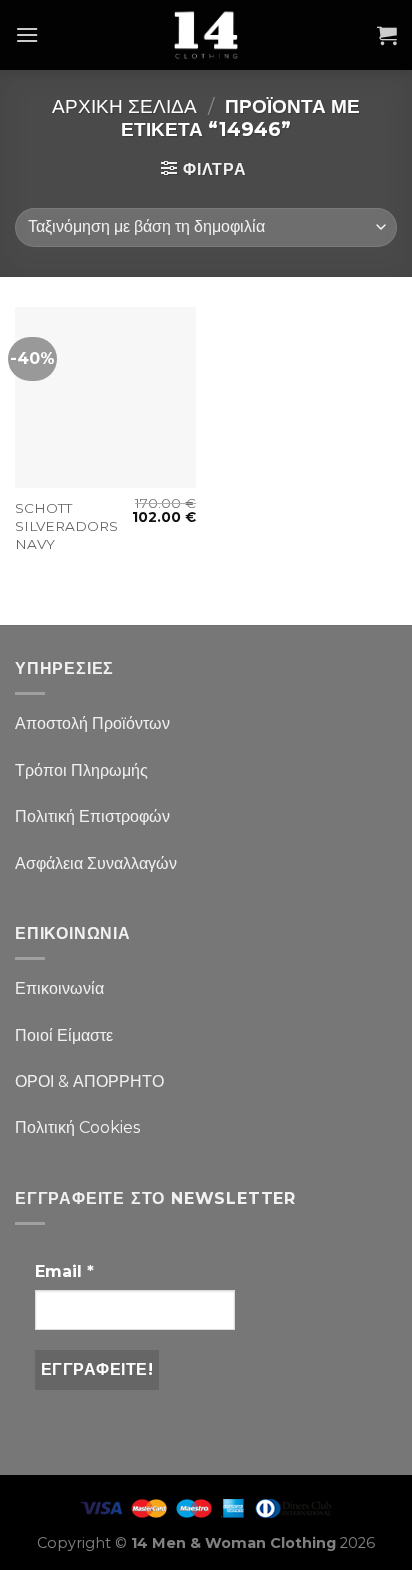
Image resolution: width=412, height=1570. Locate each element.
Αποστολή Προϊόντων (92, 723)
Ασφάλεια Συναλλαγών (96, 863)
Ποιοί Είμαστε (64, 1035)
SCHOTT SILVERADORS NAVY (66, 525)
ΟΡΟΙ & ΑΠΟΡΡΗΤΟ (89, 1081)
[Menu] (27, 34)
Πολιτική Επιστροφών (92, 816)
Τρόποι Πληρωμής (81, 770)
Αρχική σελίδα (124, 106)
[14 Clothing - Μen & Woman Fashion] (206, 35)
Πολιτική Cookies (77, 1127)
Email (64, 1271)
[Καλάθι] (387, 35)
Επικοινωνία (59, 988)
